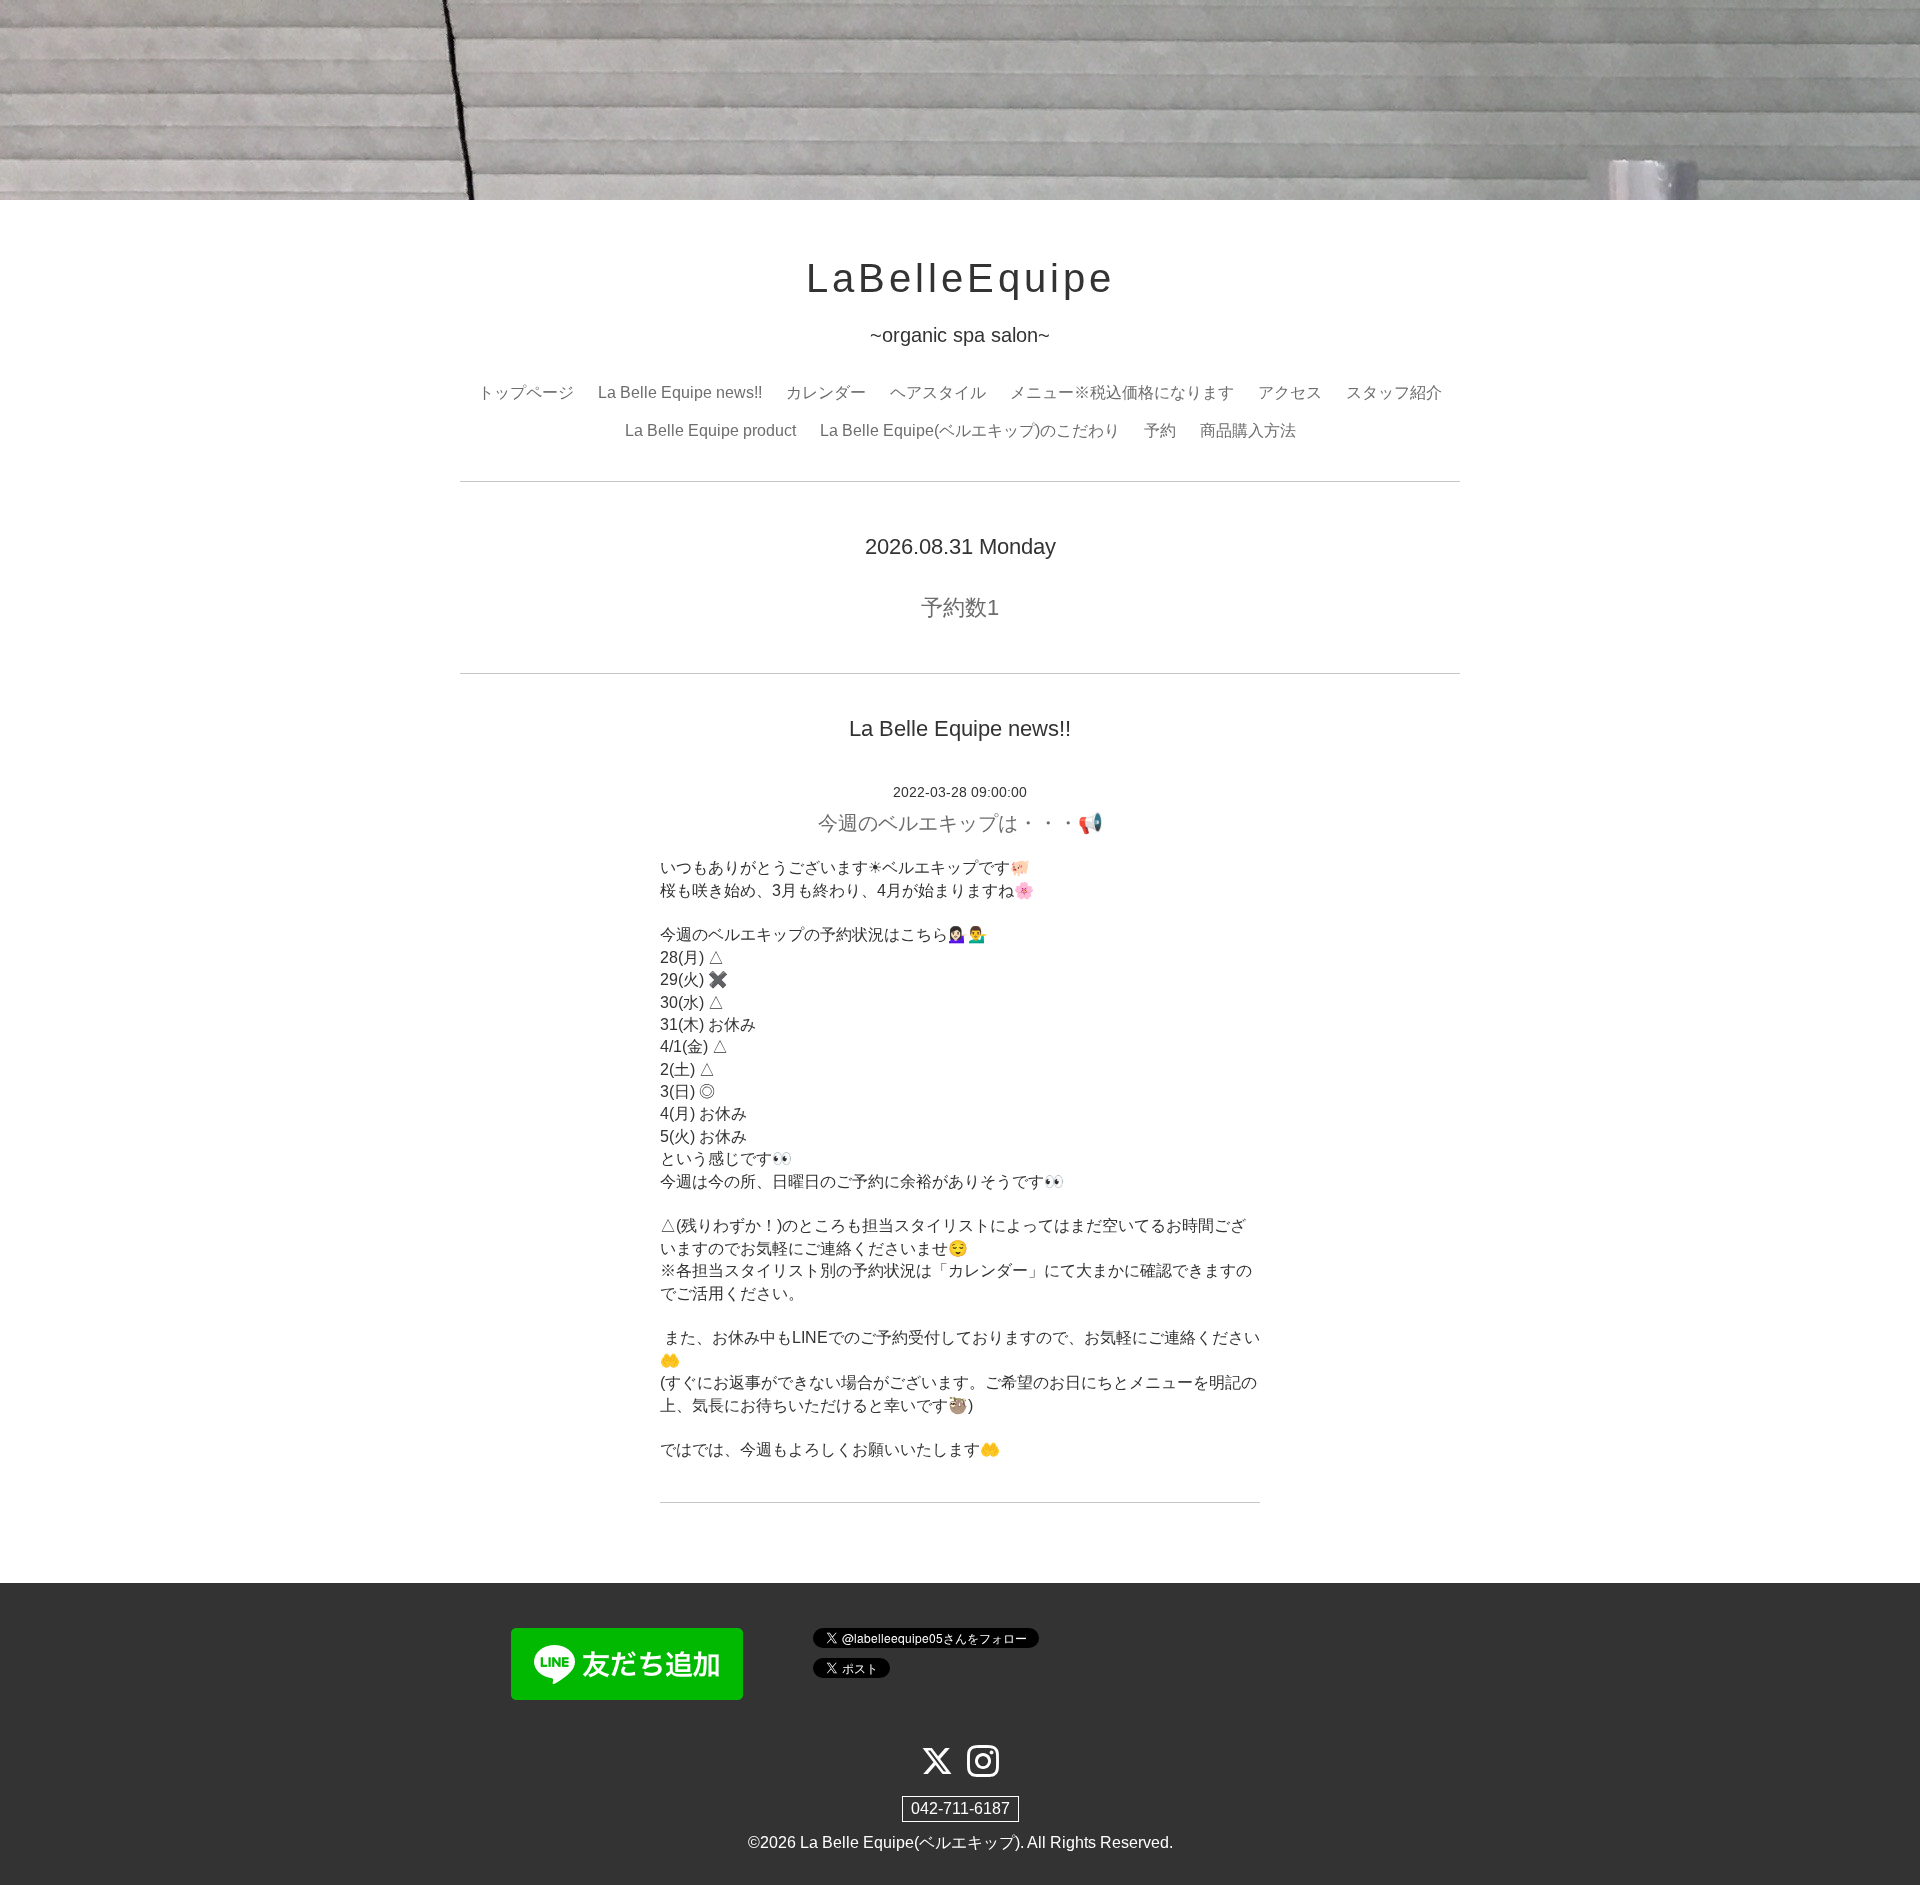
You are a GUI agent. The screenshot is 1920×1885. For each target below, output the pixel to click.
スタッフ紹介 (1394, 392)
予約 (1160, 430)
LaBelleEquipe (960, 278)
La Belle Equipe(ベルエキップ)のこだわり (970, 430)
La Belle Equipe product (710, 430)
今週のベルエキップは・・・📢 (960, 823)
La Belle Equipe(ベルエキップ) (910, 1842)
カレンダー (826, 392)
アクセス (1290, 392)
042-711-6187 (960, 1808)
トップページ (526, 392)
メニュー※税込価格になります (1122, 392)
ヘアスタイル (938, 392)
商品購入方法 (1248, 430)
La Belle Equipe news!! (680, 392)
